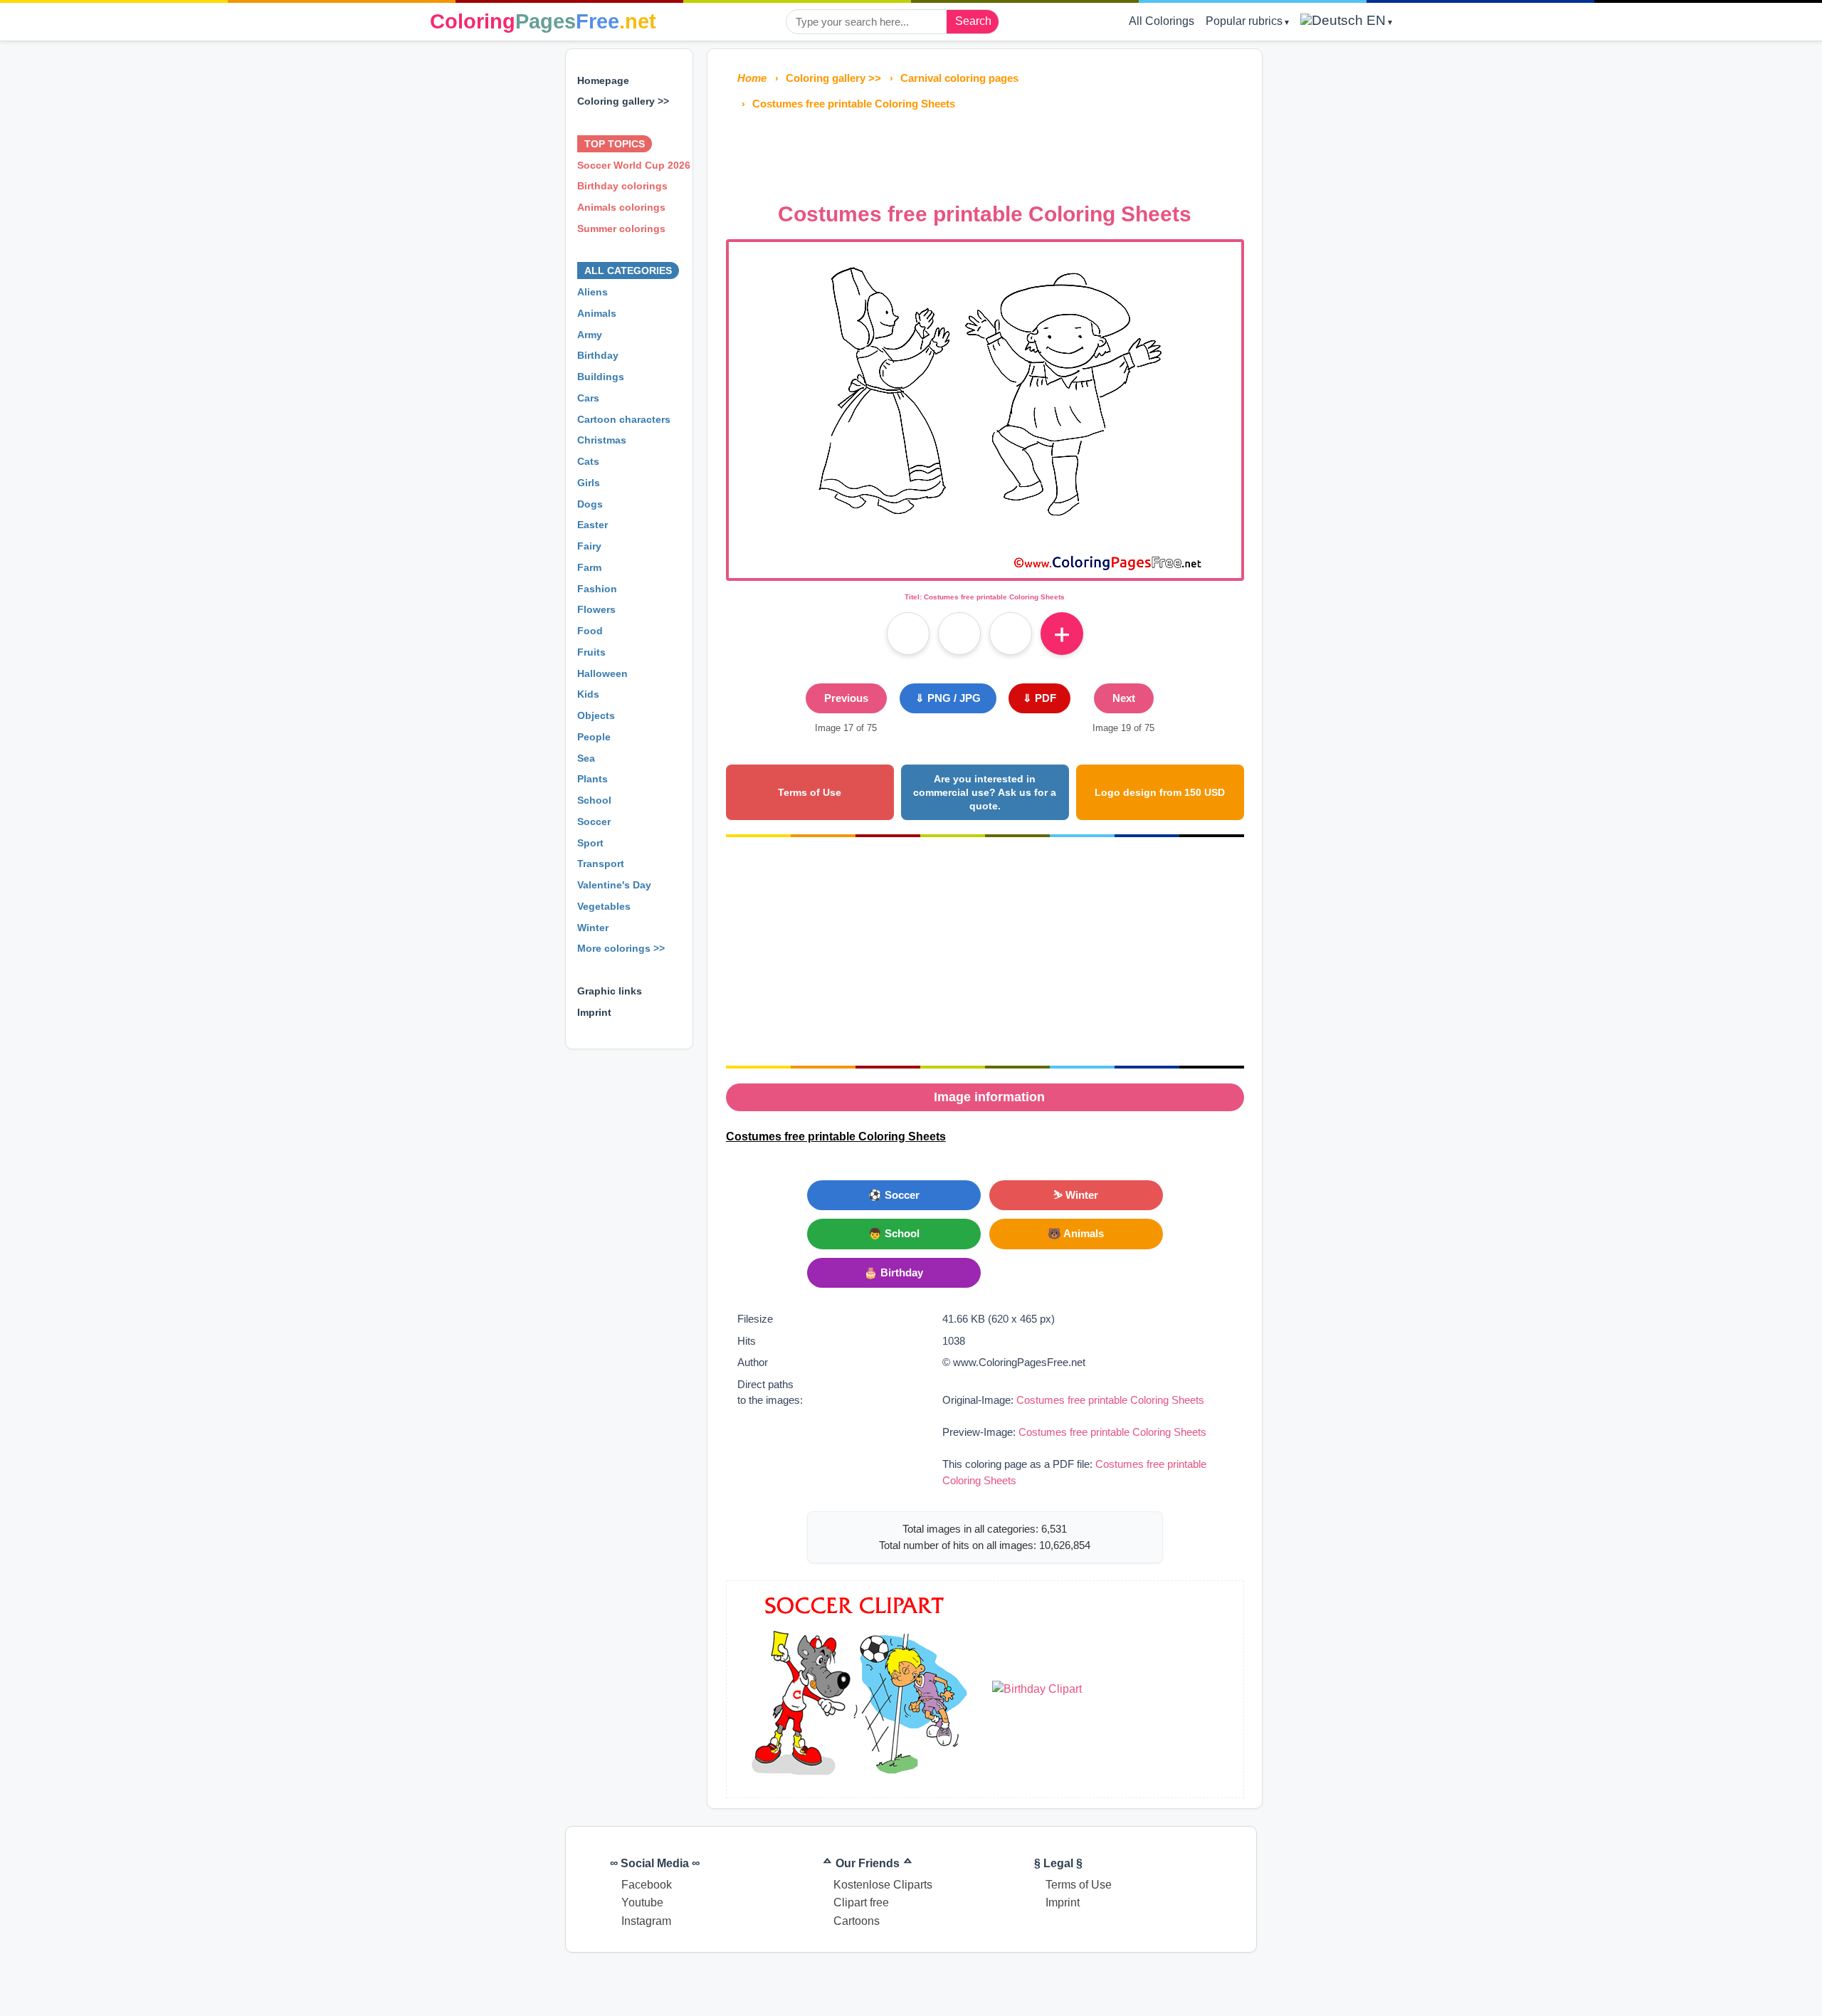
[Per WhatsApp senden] (1011, 634)
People (594, 737)
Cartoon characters (624, 419)
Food (590, 631)
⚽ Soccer (894, 1195)
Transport (601, 863)
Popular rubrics (1244, 21)
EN (1374, 20)
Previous (846, 698)
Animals (597, 313)
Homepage (603, 80)
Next (1124, 698)
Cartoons (857, 1921)
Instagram (646, 1921)
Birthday (598, 355)
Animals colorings (621, 207)
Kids (588, 694)
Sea (586, 758)
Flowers (596, 609)
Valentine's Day (614, 885)
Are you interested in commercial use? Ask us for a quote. (985, 792)
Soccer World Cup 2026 (634, 165)
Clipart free (861, 1902)
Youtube (642, 1902)
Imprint (594, 1012)
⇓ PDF (1039, 698)
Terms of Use (810, 792)
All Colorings (1162, 21)
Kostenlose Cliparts (883, 1885)
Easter (593, 525)
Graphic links (610, 991)
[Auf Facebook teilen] (908, 634)
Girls (589, 483)
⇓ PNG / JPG (948, 698)
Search (973, 21)
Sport (590, 843)
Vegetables (604, 906)
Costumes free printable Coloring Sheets (1110, 1400)
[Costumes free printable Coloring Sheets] (985, 569)
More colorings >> (621, 948)
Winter (593, 928)
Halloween (602, 673)
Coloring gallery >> (623, 101)
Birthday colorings (622, 186)
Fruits (591, 652)
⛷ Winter (1076, 1195)
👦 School (894, 1233)
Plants (593, 779)
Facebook (647, 1885)
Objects (596, 715)
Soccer (594, 821)
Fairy (589, 546)
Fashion (597, 589)
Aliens (593, 292)
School (594, 800)
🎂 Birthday (894, 1272)
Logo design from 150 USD (1160, 792)
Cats (588, 461)
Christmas (602, 440)
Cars (588, 398)
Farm (589, 567)
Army (590, 335)
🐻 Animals (1076, 1233)
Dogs (590, 504)
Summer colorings (621, 229)
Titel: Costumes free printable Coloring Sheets (985, 597)
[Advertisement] (985, 152)
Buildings (601, 377)
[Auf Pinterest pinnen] (959, 634)
